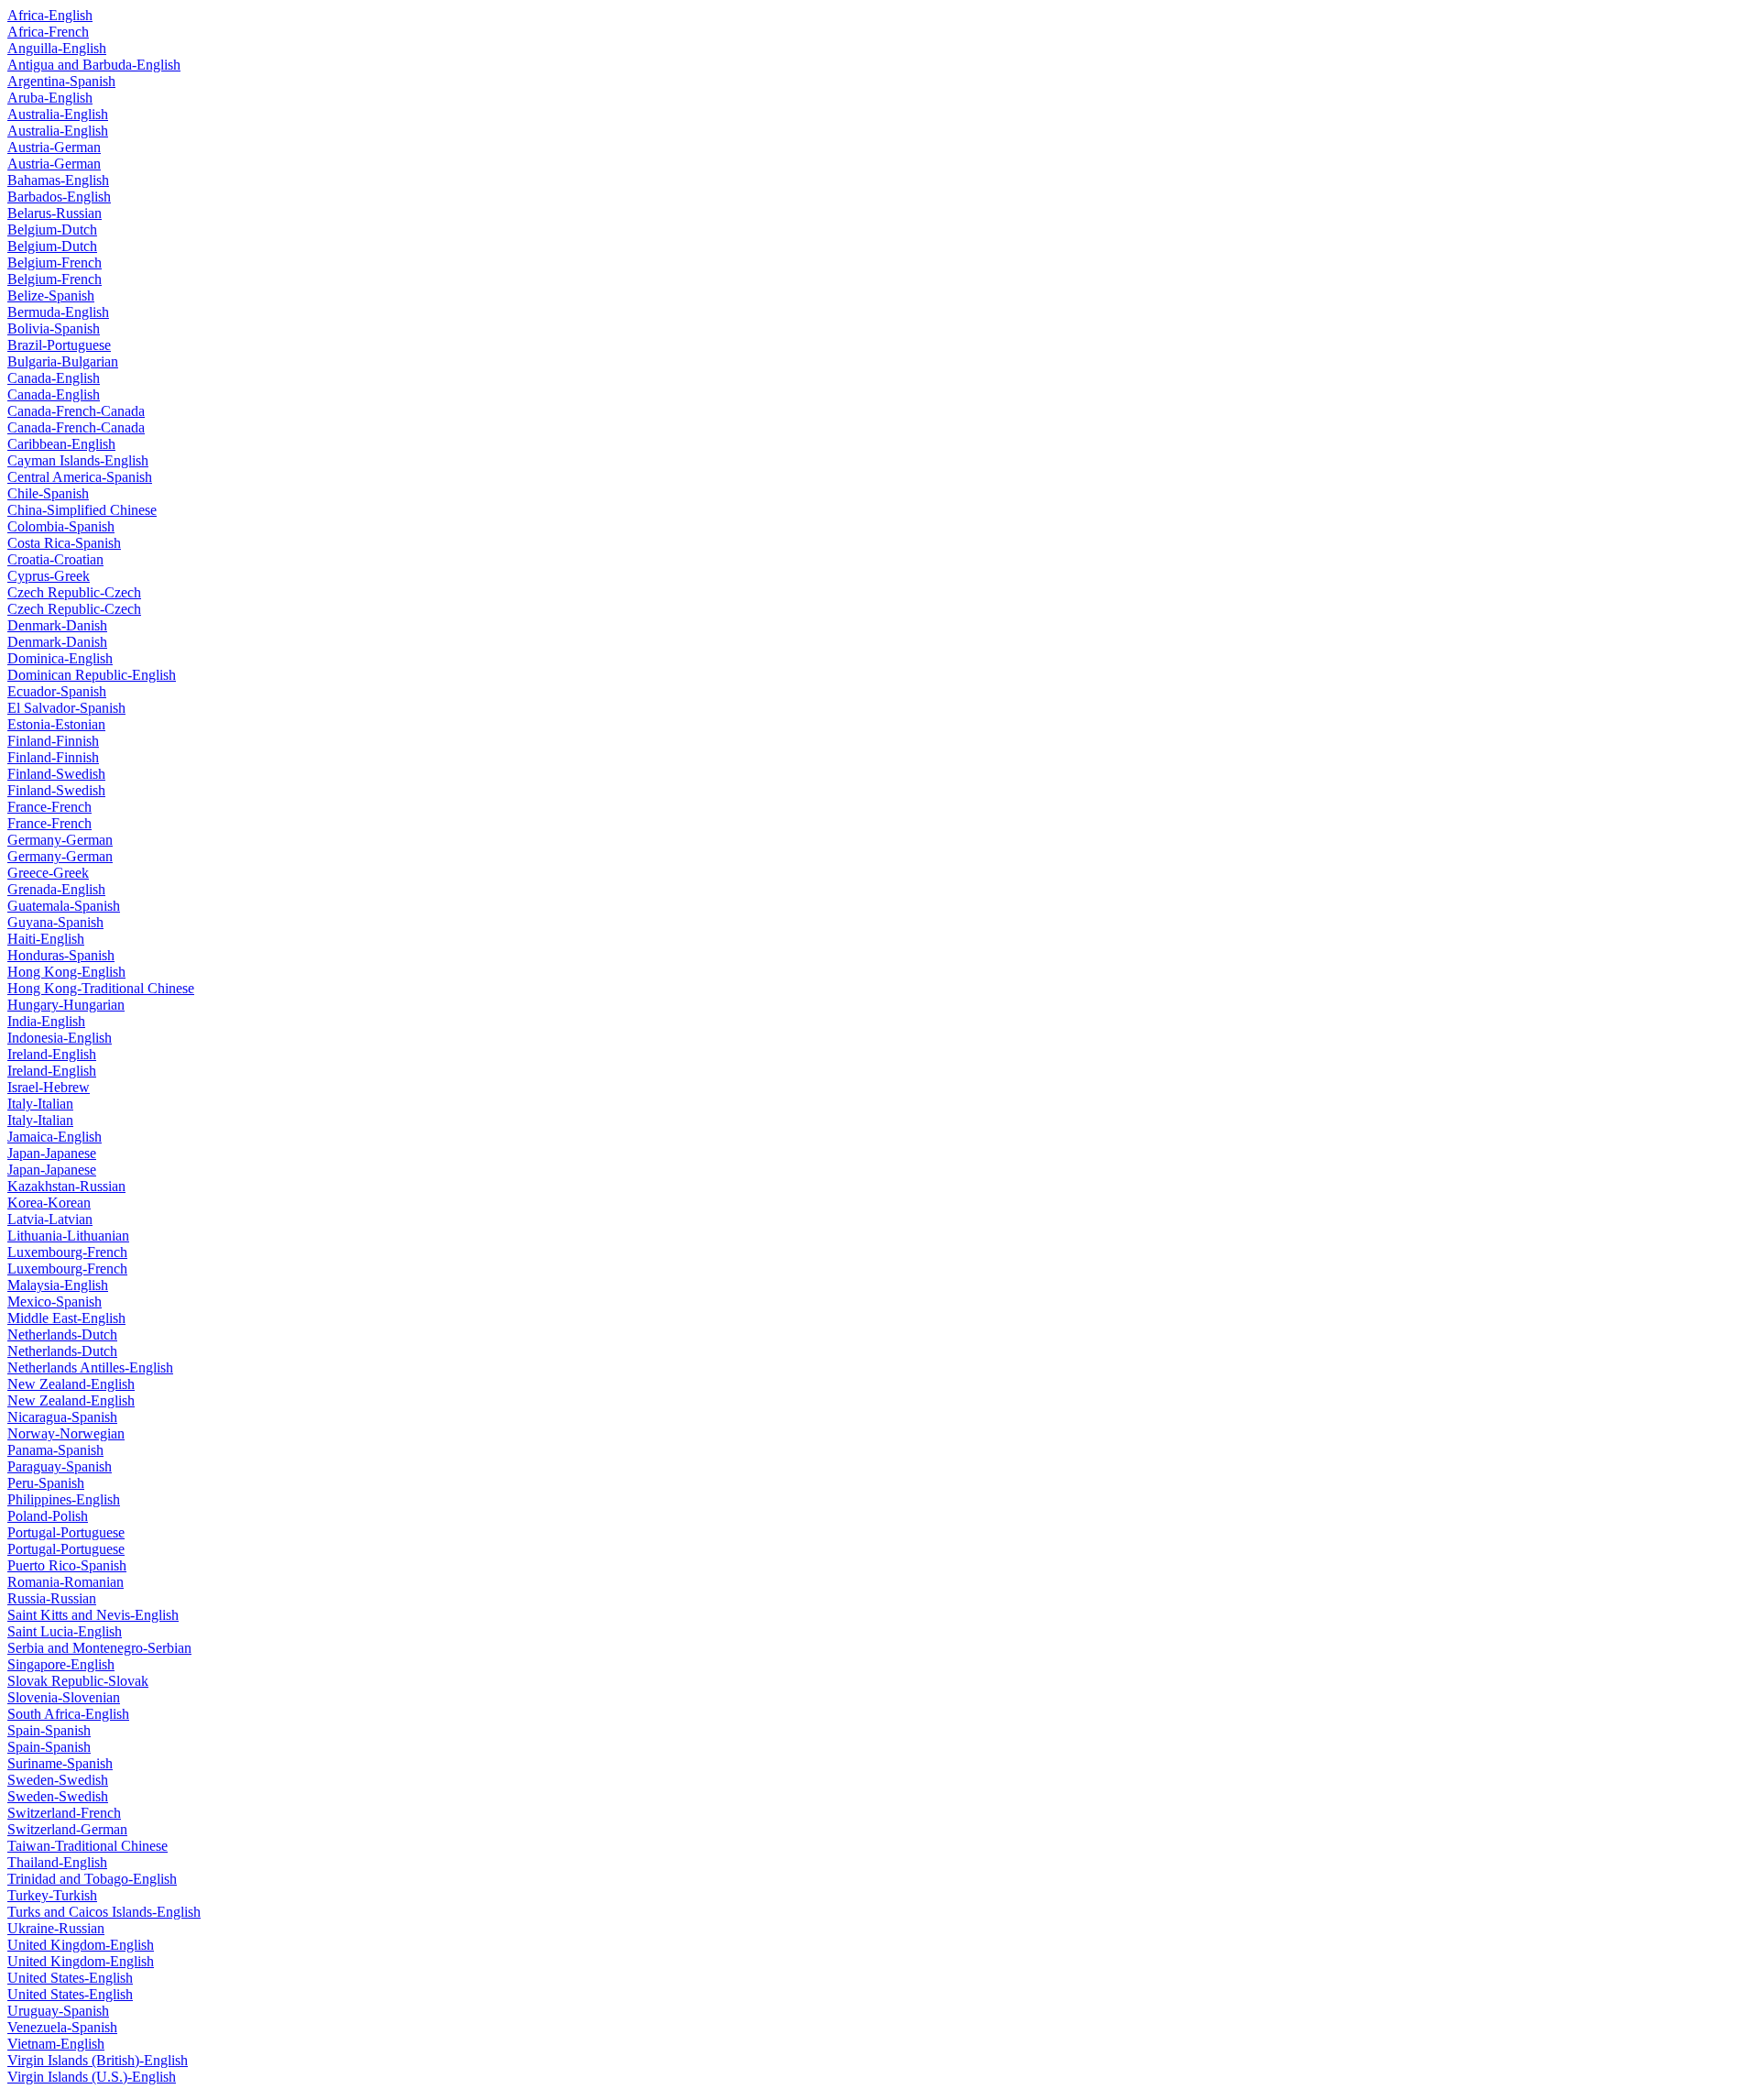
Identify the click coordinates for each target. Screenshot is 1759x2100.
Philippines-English (64, 1499)
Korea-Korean (49, 1203)
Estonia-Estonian (56, 724)
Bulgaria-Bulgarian (63, 361)
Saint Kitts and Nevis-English (93, 1615)
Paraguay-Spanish (60, 1466)
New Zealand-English (71, 1384)
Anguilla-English (57, 48)
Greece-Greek (48, 873)
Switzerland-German (67, 1829)
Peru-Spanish (46, 1483)
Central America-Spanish (80, 477)
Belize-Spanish (51, 295)
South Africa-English (68, 1714)
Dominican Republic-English (92, 675)
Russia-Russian (52, 1598)
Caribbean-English (61, 444)
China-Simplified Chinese (82, 510)
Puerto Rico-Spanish (67, 1565)
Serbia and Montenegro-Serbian (99, 1648)
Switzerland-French (64, 1813)
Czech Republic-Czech (74, 592)
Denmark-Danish (57, 625)
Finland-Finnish (53, 741)
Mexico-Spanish (55, 1302)
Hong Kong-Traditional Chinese (101, 988)
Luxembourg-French (67, 1252)
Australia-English (58, 114)
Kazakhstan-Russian (66, 1186)
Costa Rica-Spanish (64, 543)
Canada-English (54, 378)
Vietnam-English (56, 2044)
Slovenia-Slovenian (64, 1697)
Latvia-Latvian (50, 1219)
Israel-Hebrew (49, 1087)
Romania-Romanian (66, 1582)
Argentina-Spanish (61, 81)
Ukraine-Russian (56, 1928)
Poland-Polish (48, 1516)
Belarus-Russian (55, 213)
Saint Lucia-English (65, 1631)
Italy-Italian (40, 1104)
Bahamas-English (58, 180)
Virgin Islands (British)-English (98, 2060)
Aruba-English (50, 98)
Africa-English (50, 15)
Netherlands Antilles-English (90, 1367)
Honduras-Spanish (61, 955)
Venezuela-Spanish (62, 2027)
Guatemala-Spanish (64, 906)
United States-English (70, 1978)
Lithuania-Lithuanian (68, 1236)
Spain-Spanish (49, 1730)
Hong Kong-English (66, 972)
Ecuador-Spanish (57, 691)
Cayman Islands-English (78, 460)
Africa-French (48, 32)
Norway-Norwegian (66, 1433)
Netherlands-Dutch (62, 1334)
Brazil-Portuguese (59, 345)
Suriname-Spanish (60, 1763)
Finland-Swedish (56, 774)
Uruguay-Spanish (58, 2011)
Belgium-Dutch (52, 230)
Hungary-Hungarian (66, 1005)
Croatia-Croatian (55, 559)
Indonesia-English (60, 1038)
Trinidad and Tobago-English (92, 1879)
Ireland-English (52, 1054)
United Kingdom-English (81, 1945)
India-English (46, 1021)
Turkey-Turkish (52, 1895)
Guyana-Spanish (55, 922)
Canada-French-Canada (76, 411)
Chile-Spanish (48, 493)
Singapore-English (61, 1664)
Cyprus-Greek (49, 576)
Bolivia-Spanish (54, 328)
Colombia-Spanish (61, 526)
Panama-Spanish (55, 1450)
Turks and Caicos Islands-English (104, 1912)
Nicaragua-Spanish (62, 1417)
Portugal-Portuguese (66, 1532)
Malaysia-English (58, 1285)
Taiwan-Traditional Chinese (87, 1846)
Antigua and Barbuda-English (94, 65)
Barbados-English (59, 197)
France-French (49, 807)
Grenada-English (56, 889)
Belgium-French (55, 262)
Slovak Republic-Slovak (78, 1681)
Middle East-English (66, 1318)
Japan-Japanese (52, 1153)
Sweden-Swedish (58, 1780)
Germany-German (60, 840)
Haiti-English (46, 939)
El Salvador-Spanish (66, 708)
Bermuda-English (58, 312)
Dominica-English (60, 658)
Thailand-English (57, 1862)
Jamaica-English (55, 1137)
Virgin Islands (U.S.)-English (92, 2077)
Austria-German (54, 147)
